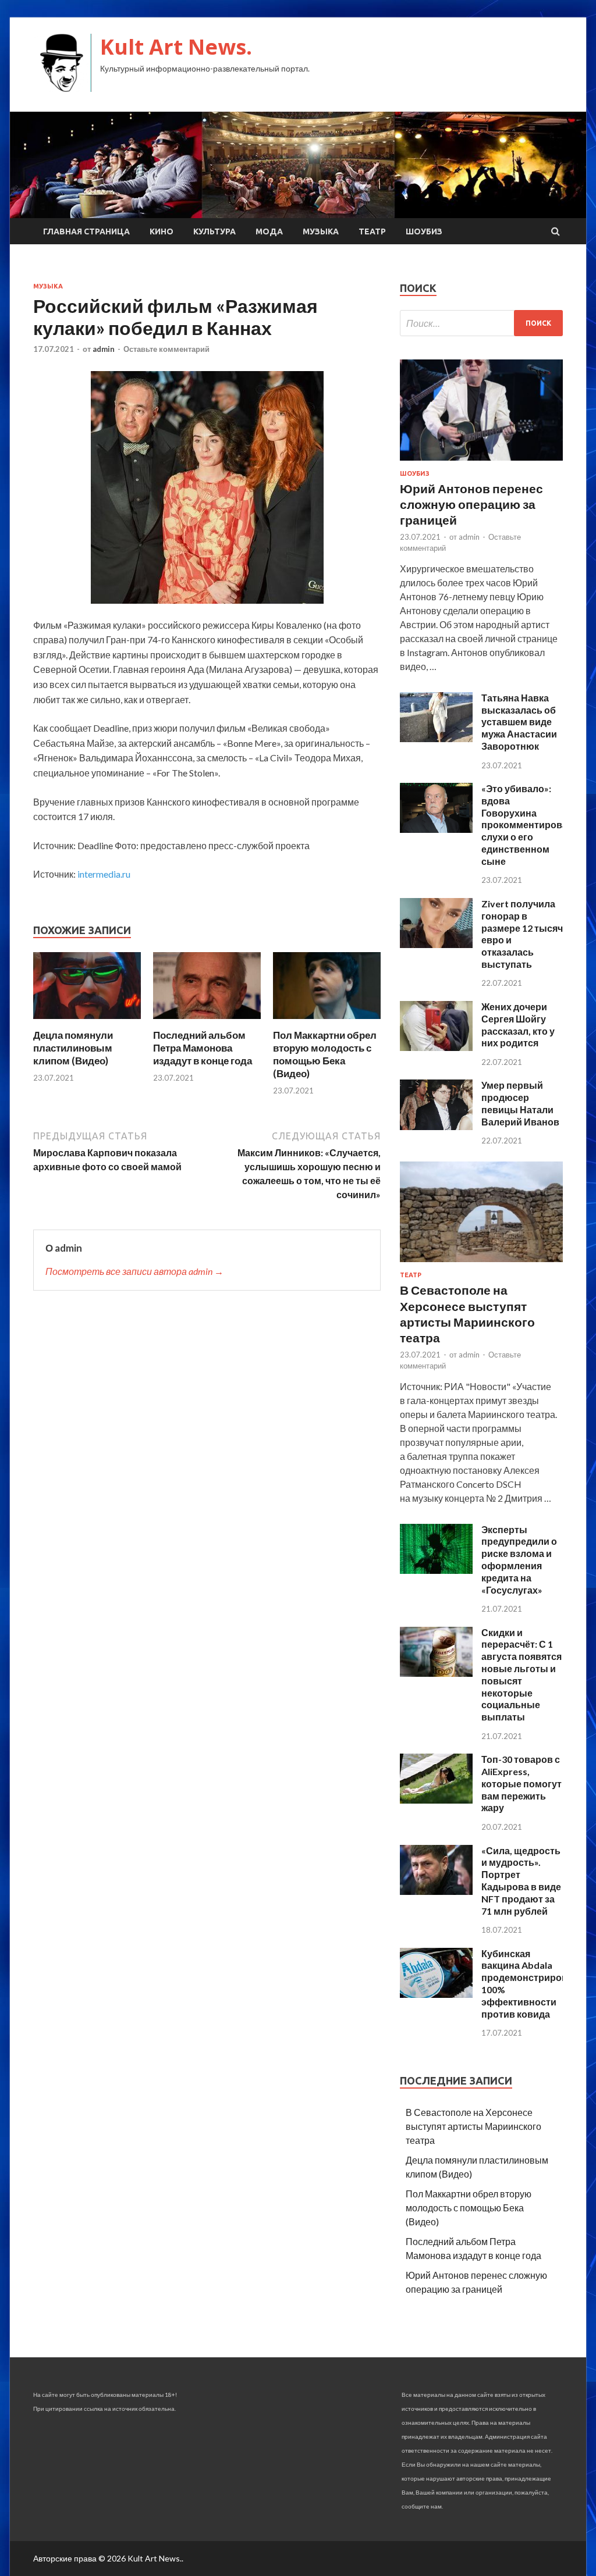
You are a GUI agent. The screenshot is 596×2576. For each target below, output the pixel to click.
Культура (214, 231)
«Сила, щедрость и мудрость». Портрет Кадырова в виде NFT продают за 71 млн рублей (521, 1881)
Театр (372, 231)
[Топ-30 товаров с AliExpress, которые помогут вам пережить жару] (436, 1800)
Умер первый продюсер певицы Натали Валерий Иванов (520, 1103)
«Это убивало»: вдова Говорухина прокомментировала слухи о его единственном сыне (530, 825)
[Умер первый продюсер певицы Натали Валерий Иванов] (436, 1126)
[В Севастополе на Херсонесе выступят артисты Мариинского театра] (481, 1264)
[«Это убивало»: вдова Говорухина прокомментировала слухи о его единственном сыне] (436, 829)
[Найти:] (481, 323)
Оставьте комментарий (166, 349)
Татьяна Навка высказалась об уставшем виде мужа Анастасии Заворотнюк (519, 722)
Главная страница (86, 231)
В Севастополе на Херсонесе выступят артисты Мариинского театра (473, 2126)
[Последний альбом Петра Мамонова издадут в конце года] (207, 1022)
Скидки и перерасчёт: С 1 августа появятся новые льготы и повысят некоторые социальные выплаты (521, 1675)
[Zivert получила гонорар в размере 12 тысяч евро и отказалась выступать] (436, 944)
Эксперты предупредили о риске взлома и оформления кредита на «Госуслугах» (519, 1560)
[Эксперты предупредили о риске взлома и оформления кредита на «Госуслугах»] (436, 1570)
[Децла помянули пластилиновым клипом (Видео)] (87, 1022)
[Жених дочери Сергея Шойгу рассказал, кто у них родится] (436, 1047)
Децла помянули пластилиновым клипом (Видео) (73, 1048)
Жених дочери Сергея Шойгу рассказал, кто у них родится (518, 1025)
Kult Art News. (176, 47)
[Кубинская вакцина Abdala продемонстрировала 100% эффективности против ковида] (436, 1994)
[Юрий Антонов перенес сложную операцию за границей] (481, 463)
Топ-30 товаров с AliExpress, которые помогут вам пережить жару (521, 1783)
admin (104, 349)
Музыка (321, 231)
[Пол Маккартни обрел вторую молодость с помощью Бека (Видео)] (327, 1022)
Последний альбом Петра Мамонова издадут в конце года (203, 1048)
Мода (269, 231)
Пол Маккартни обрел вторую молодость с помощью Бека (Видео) (325, 1054)
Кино (162, 231)
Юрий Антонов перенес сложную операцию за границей (471, 504)
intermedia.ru (104, 874)
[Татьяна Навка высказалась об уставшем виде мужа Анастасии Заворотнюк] (436, 738)
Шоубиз (424, 231)
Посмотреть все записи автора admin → (134, 1271)
